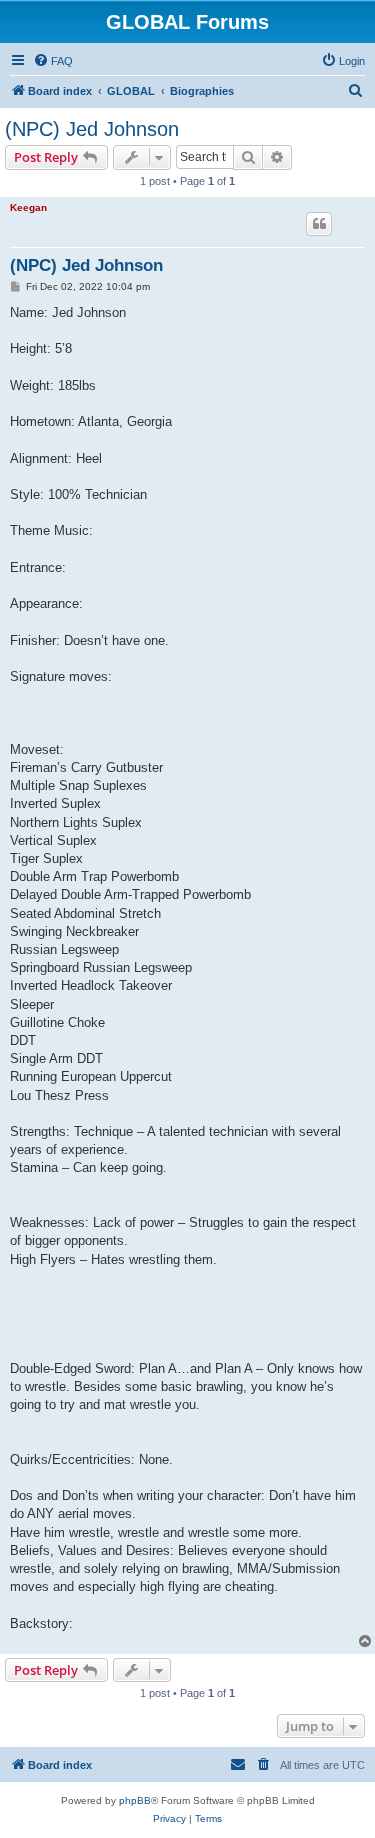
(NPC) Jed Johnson (92, 129)
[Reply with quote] (319, 224)
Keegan (28, 207)
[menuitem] (53, 61)
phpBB (135, 1800)
